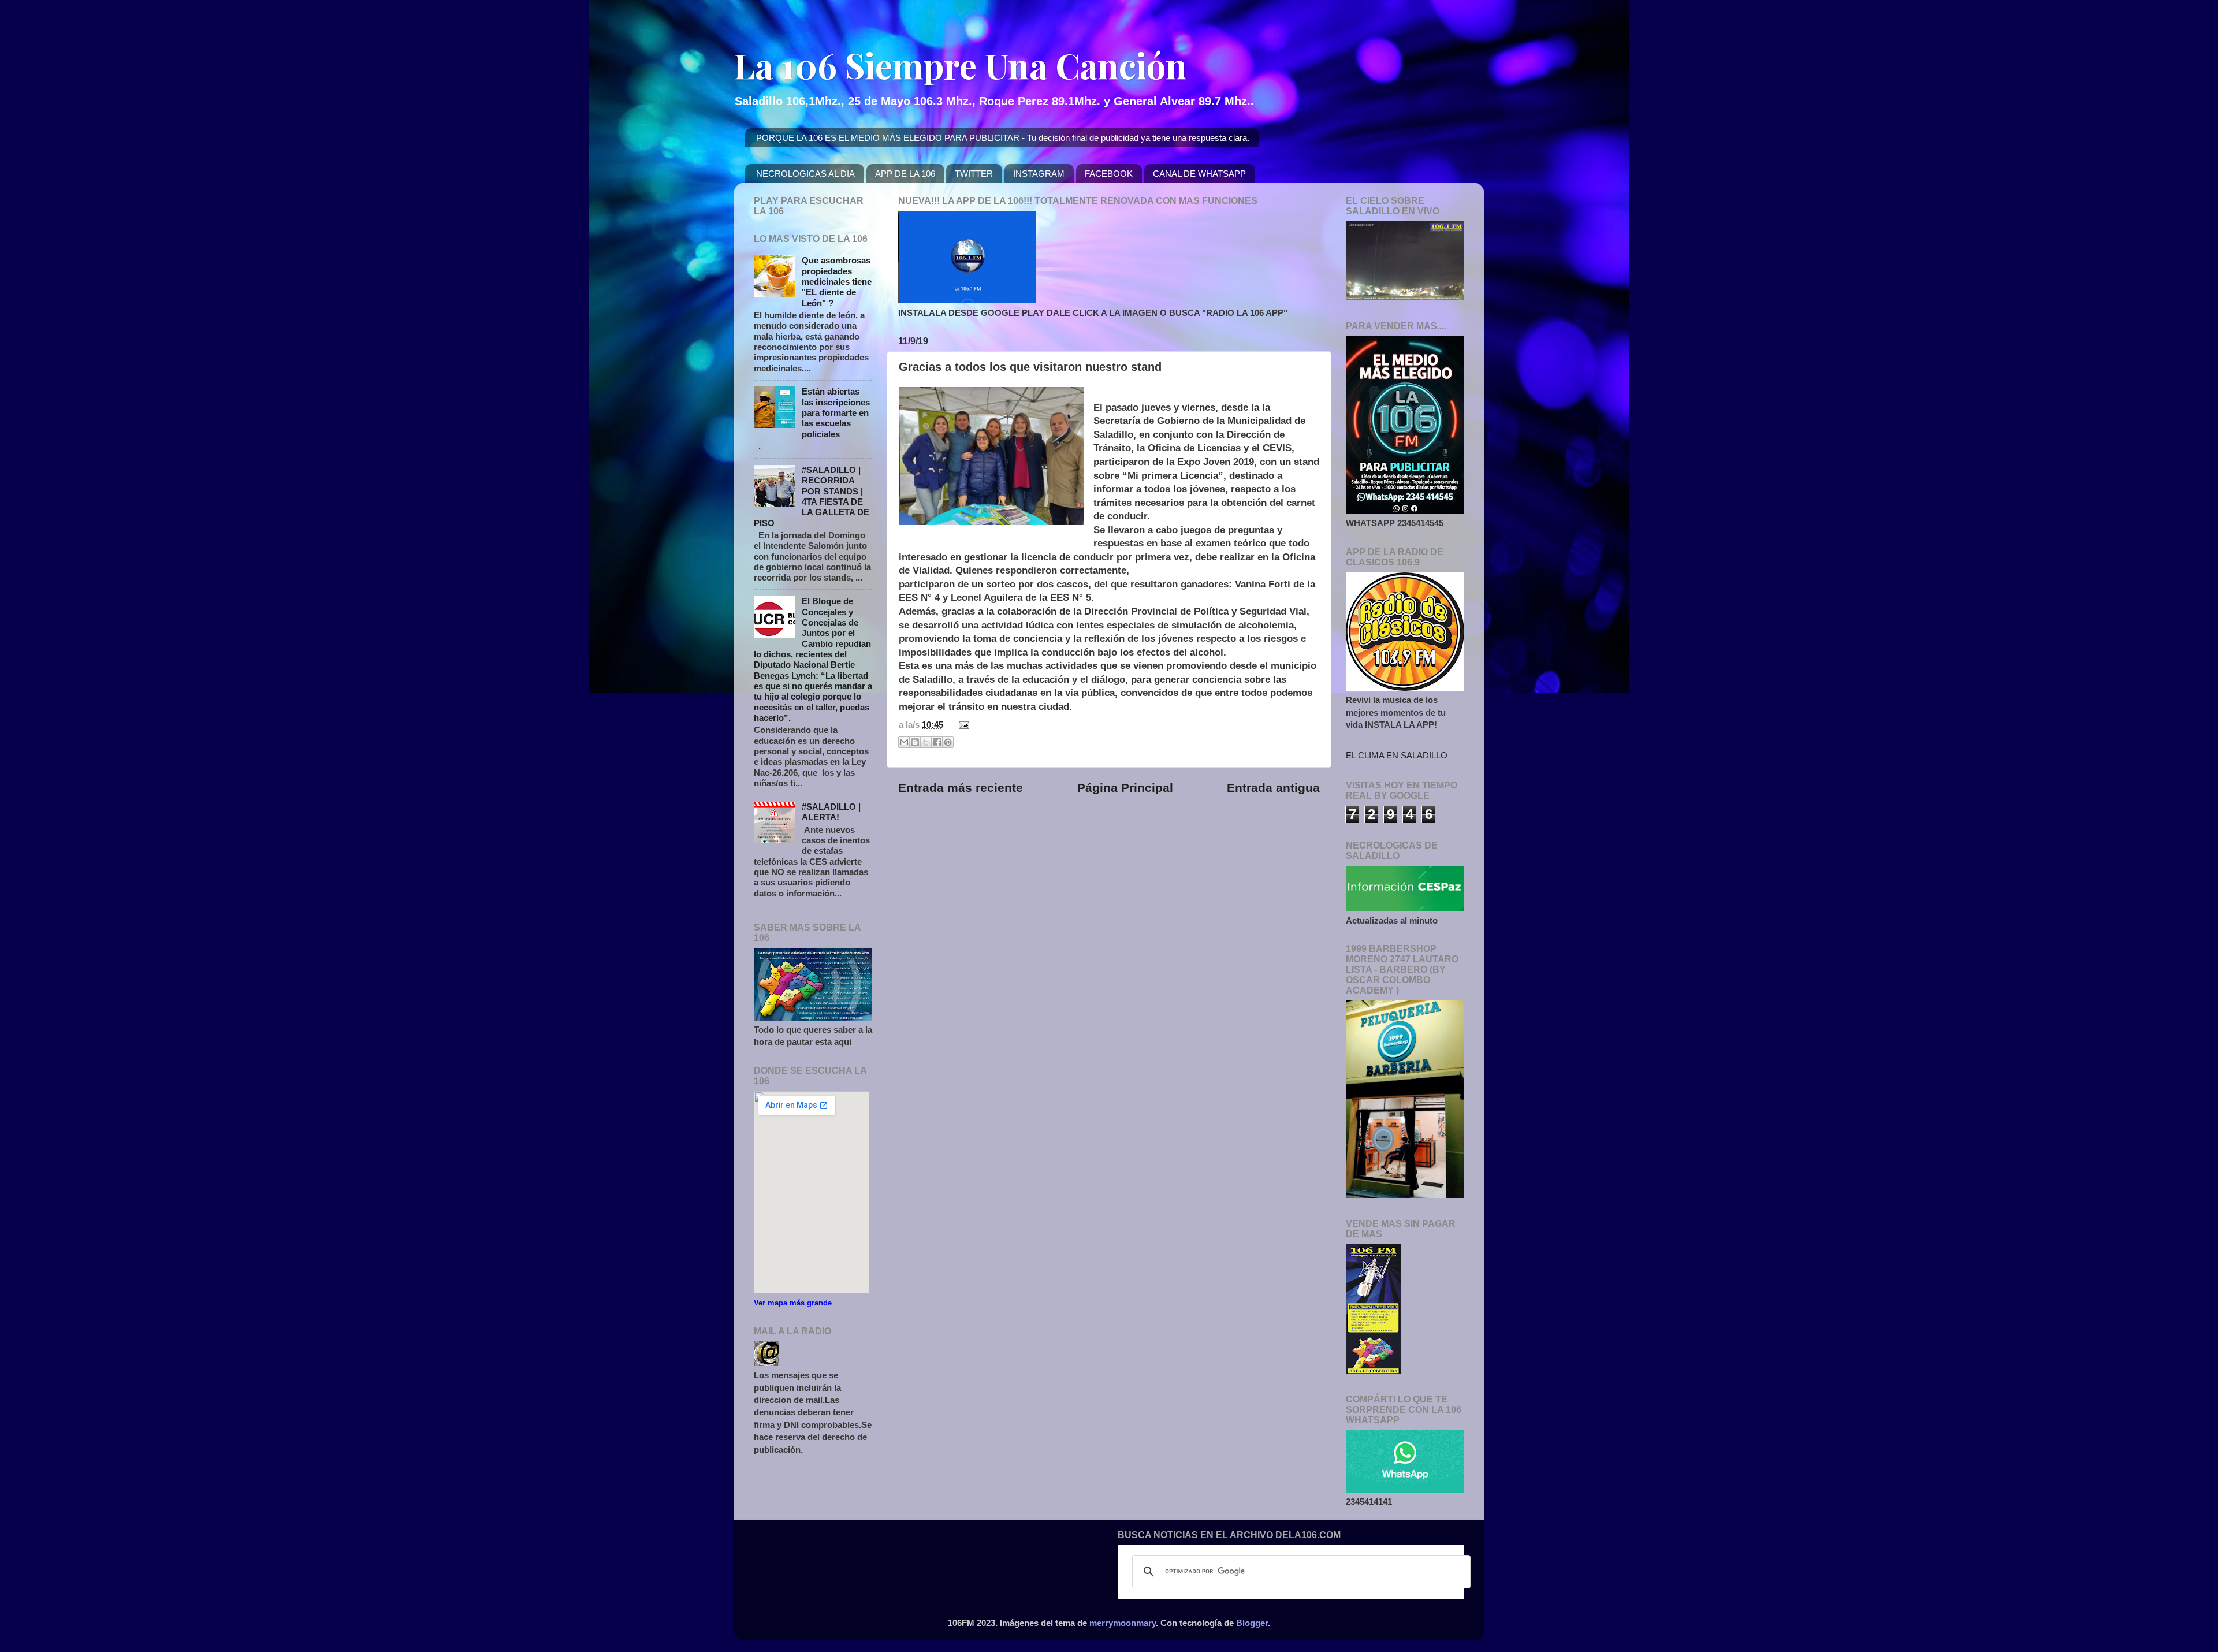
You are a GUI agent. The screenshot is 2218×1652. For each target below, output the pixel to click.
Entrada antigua (1273, 788)
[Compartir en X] (926, 742)
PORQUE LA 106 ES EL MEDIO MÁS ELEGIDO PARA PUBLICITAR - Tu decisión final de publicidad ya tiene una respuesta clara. (1003, 138)
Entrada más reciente (961, 788)
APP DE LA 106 (905, 174)
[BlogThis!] (915, 742)
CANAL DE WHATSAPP (1199, 174)
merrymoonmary (1123, 1623)
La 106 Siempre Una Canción (960, 65)
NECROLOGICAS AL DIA (805, 174)
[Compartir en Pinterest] (948, 742)
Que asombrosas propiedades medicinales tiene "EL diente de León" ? (837, 281)
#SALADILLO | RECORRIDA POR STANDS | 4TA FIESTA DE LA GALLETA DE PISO (812, 496)
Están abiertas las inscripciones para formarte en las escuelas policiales (836, 412)
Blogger (1252, 1623)
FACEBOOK (1109, 174)
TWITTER (974, 174)
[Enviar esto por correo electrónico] (904, 742)
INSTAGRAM (1039, 174)
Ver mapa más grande (793, 1303)
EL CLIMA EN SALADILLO (1397, 755)
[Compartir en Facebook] (937, 742)
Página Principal (1125, 788)
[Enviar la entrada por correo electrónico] (962, 725)
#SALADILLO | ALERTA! (831, 812)
